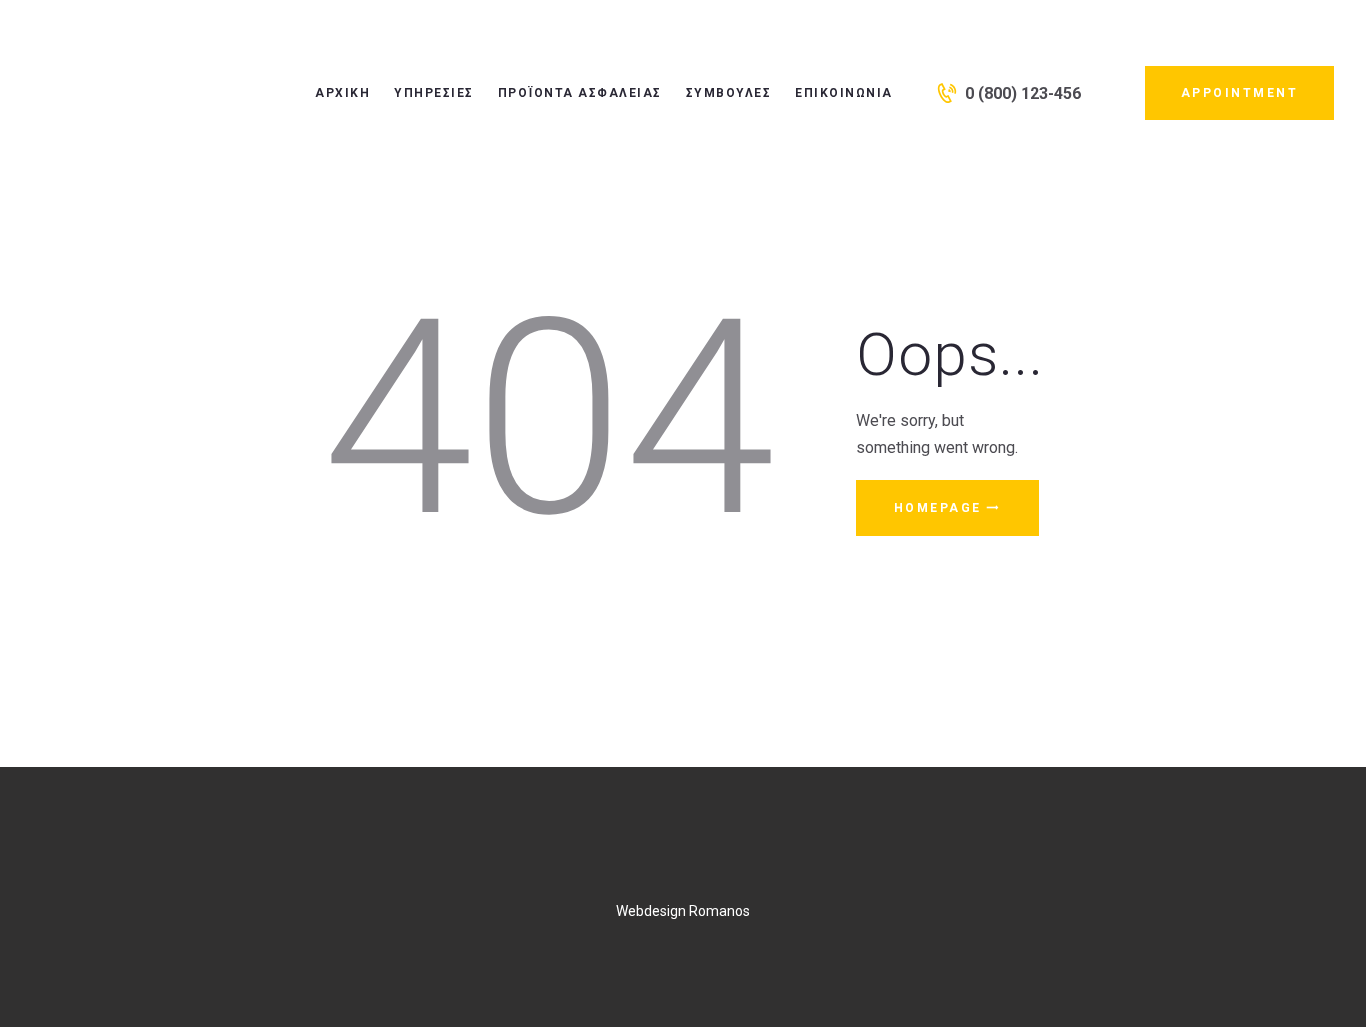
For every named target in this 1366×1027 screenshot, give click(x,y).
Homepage (938, 508)
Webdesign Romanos (683, 911)
